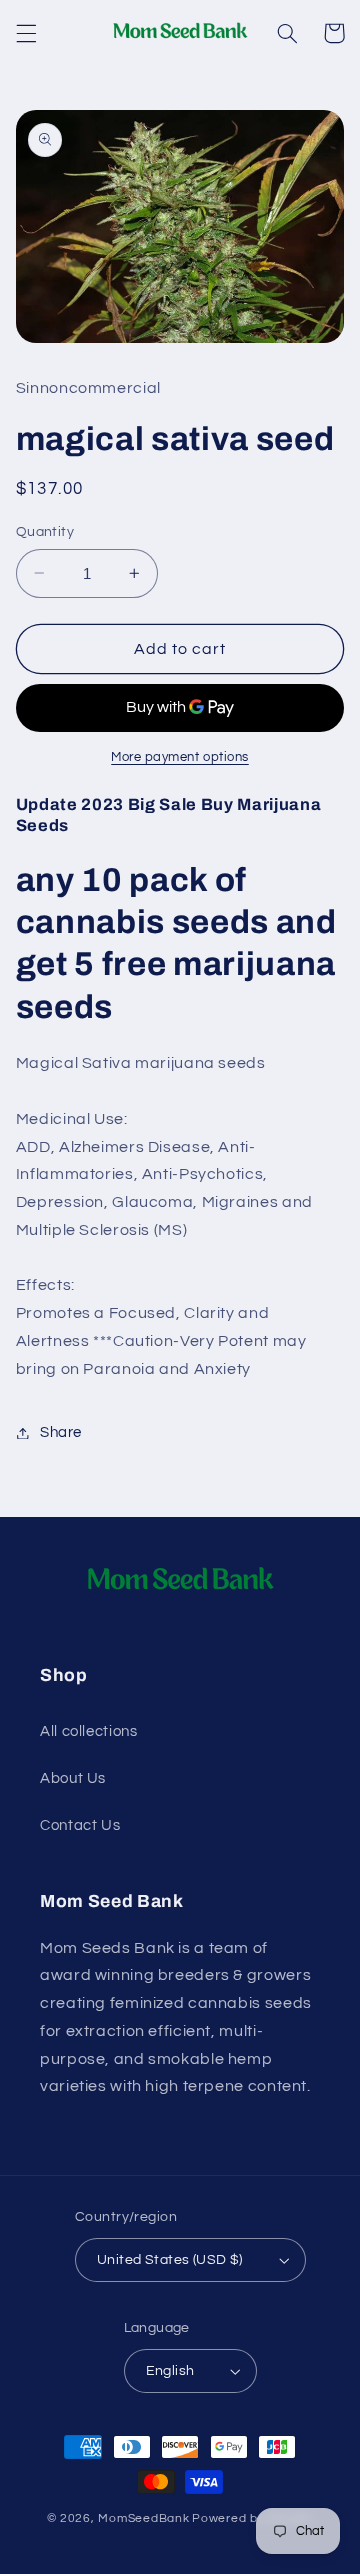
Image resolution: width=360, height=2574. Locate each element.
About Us (73, 1778)
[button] (26, 33)
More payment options (180, 757)
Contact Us (80, 1825)
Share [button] (61, 1432)
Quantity (45, 532)
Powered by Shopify (252, 2518)
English (170, 2371)
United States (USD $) (170, 2260)
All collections (88, 1731)
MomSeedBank (143, 2518)
